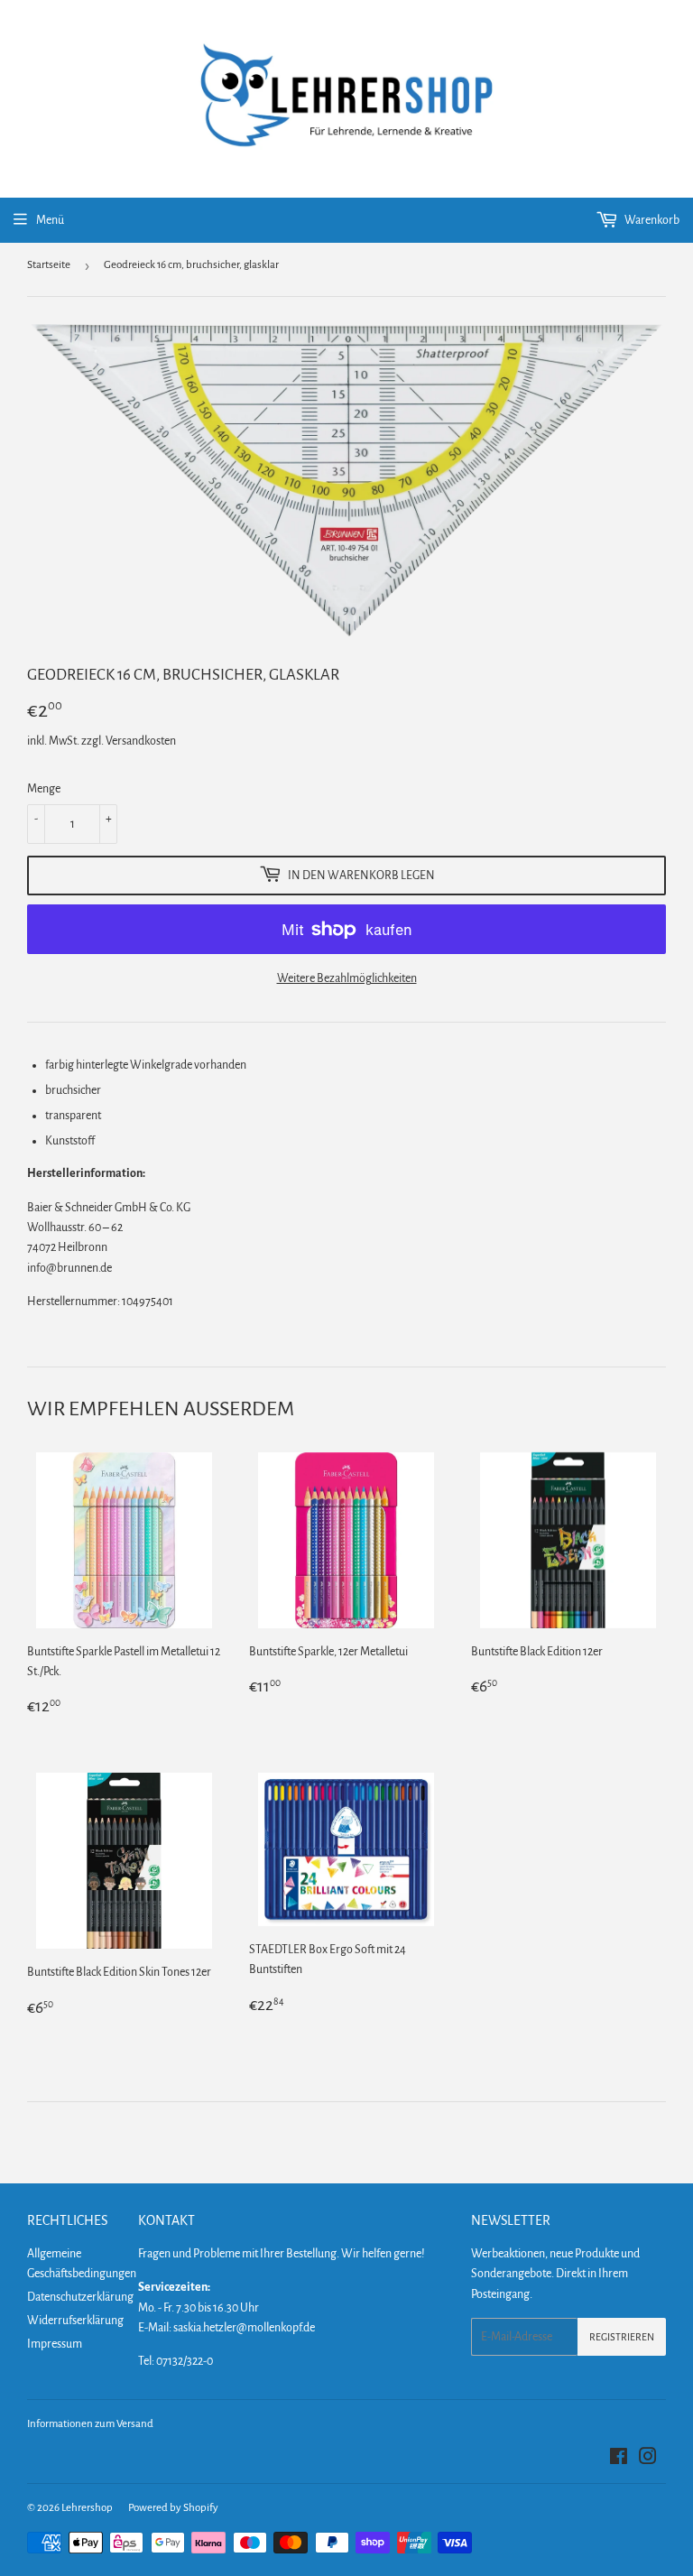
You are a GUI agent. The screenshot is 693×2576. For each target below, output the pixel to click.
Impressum (55, 2344)
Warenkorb (651, 220)
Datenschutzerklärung (80, 2297)
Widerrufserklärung (75, 2321)
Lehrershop (87, 2508)
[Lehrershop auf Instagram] (648, 2460)
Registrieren (622, 2337)
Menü (50, 220)
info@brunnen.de (69, 1268)
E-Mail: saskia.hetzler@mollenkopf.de (226, 2328)
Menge (44, 789)
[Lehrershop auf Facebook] (619, 2460)
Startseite (49, 265)
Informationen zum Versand (90, 2424)
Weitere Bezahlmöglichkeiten (347, 978)
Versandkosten (141, 741)
